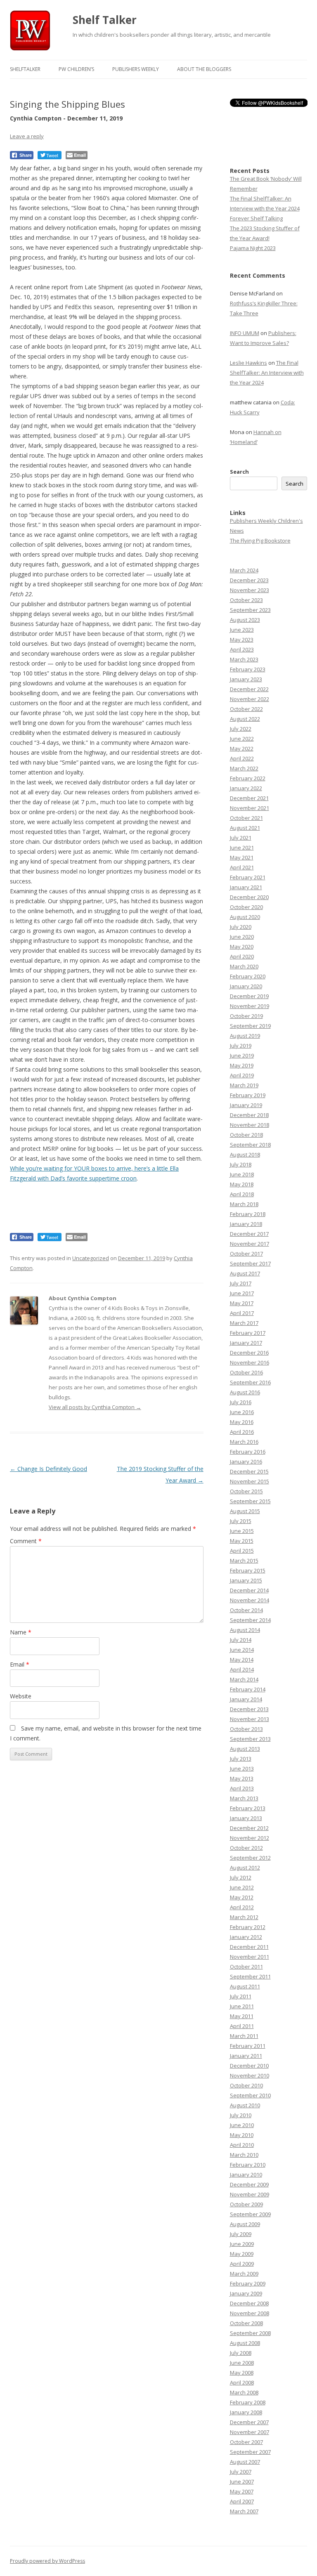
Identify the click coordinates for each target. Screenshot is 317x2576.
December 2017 (249, 1234)
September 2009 (250, 2214)
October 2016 (246, 1372)
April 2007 (242, 2501)
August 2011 (245, 1986)
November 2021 (250, 808)
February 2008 (248, 2402)
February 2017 (248, 1333)
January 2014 (246, 1699)
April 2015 (242, 1551)
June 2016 (242, 1412)
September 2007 (250, 2452)
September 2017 (250, 1263)
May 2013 (242, 1778)
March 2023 (244, 659)
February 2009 (248, 2283)
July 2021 (241, 838)
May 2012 (242, 1897)
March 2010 (244, 2155)
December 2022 (249, 689)
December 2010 (249, 2066)
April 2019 (242, 1075)
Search (239, 472)
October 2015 (246, 1491)
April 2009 (242, 2264)
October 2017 (246, 1254)
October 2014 (246, 1610)
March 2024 (244, 570)
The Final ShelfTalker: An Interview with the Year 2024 (267, 373)
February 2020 (248, 976)
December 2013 (249, 1709)
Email (20, 1664)
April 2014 (242, 1669)
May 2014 (242, 1660)
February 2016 (248, 1452)
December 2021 (249, 798)
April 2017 (242, 1313)
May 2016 (242, 1422)
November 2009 (250, 2194)
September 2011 (250, 1976)
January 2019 (246, 1105)
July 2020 (241, 927)
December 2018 (249, 1115)
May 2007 (242, 2491)
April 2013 (242, 1788)
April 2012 (242, 1907)
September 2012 (250, 1858)
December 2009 (249, 2184)
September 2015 (250, 1501)
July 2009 (241, 2234)
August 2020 (245, 917)
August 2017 (245, 1273)
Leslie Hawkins (248, 363)
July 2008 (241, 2353)
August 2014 (245, 1630)
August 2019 (245, 1036)
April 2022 (242, 758)
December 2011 (249, 1947)
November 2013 (250, 1719)
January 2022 (246, 788)
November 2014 (250, 1600)
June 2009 (242, 2244)
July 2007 (241, 2472)
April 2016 (242, 1432)
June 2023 (242, 630)
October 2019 (246, 1016)
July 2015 (241, 1521)
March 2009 (244, 2274)
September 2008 (250, 2333)
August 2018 (245, 1155)
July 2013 (241, 1759)
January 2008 (246, 2412)
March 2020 (244, 966)
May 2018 (242, 1184)
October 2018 (246, 1135)
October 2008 (246, 2323)
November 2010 (250, 2075)
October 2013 (246, 1729)
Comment (26, 1541)
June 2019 (242, 1055)
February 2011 (248, 2046)
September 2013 (250, 1739)
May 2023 (242, 640)
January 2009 (246, 2293)
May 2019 (242, 1065)
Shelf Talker (105, 20)
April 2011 (242, 2026)
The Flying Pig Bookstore (260, 541)
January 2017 (246, 1343)
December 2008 (249, 2303)
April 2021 (242, 867)
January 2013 (246, 1818)
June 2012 (242, 1887)
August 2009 (245, 2224)
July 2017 (241, 1283)
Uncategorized (91, 1258)
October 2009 (246, 2204)
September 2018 (250, 1145)
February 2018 (248, 1214)
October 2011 (246, 1967)
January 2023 (246, 679)
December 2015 (249, 1471)
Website (21, 1696)
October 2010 (246, 2085)
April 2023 (242, 649)
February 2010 (248, 2165)
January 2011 (246, 2056)
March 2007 (244, 2511)
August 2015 (245, 1511)
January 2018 (246, 1224)
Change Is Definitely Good (48, 1469)
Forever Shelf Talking (256, 218)
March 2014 (244, 1679)
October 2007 (246, 2442)
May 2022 (242, 748)
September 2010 (250, 2095)
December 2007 (249, 2422)
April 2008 (242, 2382)
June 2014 (242, 1650)
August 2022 (245, 719)
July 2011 (241, 1996)
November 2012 (250, 1838)
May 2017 (242, 1303)
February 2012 (248, 1927)
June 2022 (242, 739)
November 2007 (250, 2432)
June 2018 (242, 1174)
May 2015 (242, 1541)
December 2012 (249, 1828)
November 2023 (250, 590)
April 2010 (242, 2145)
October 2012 (246, 1848)
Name (21, 1632)
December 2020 (249, 897)
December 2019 (249, 996)
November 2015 (250, 1481)
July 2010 (241, 2115)
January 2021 (246, 887)
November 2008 (250, 2313)
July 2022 (241, 729)
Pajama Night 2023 (253, 248)
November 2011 (250, 1957)
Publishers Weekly (136, 69)
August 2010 (245, 2105)
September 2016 (250, 1382)
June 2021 (242, 848)
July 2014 (241, 1640)
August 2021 (245, 828)
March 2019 (244, 1085)
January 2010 (246, 2175)
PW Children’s (76, 69)
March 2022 (244, 768)
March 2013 (244, 1798)
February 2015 (248, 1570)
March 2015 (244, 1561)
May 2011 (242, 2016)
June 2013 (242, 1768)
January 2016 (246, 1462)
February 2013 (248, 1808)
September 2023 (250, 610)
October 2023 (246, 600)
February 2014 (248, 1689)
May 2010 (242, 2135)
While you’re (27, 1168)
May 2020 (242, 947)
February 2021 (248, 877)
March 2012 (244, 1917)
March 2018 (244, 1204)
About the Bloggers (204, 69)
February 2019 (248, 1095)
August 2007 (245, 2462)
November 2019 (250, 1006)
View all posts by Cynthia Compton (95, 1407)
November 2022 (250, 699)
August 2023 (245, 620)
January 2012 (246, 1937)
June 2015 (242, 1531)
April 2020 (242, 956)
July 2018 (241, 1164)
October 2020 (246, 907)
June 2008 (242, 2363)
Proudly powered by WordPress (47, 2561)
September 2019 (250, 1026)
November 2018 (250, 1125)
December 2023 (249, 580)
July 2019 (241, 1046)
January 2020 (246, 986)
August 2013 (245, 1749)
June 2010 (242, 2125)
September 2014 (250, 1620)
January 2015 (246, 1580)
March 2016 (244, 1442)
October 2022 (246, 709)
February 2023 (248, 669)
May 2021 (242, 857)
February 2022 (248, 778)
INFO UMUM (245, 333)
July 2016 (241, 1402)
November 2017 (250, 1244)
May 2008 (242, 2373)
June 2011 (242, 2006)
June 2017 (242, 1293)
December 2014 (249, 1590)
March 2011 (244, 2036)
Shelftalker (25, 69)
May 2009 (242, 2254)
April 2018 (242, 1194)
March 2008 (244, 2392)
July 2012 (241, 1877)
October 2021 (246, 818)
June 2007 (242, 2482)
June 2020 (242, 937)
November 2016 (250, 1362)
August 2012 (245, 1868)
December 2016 (249, 1353)
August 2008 (245, 2343)
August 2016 (245, 1392)
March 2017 (244, 1323)
